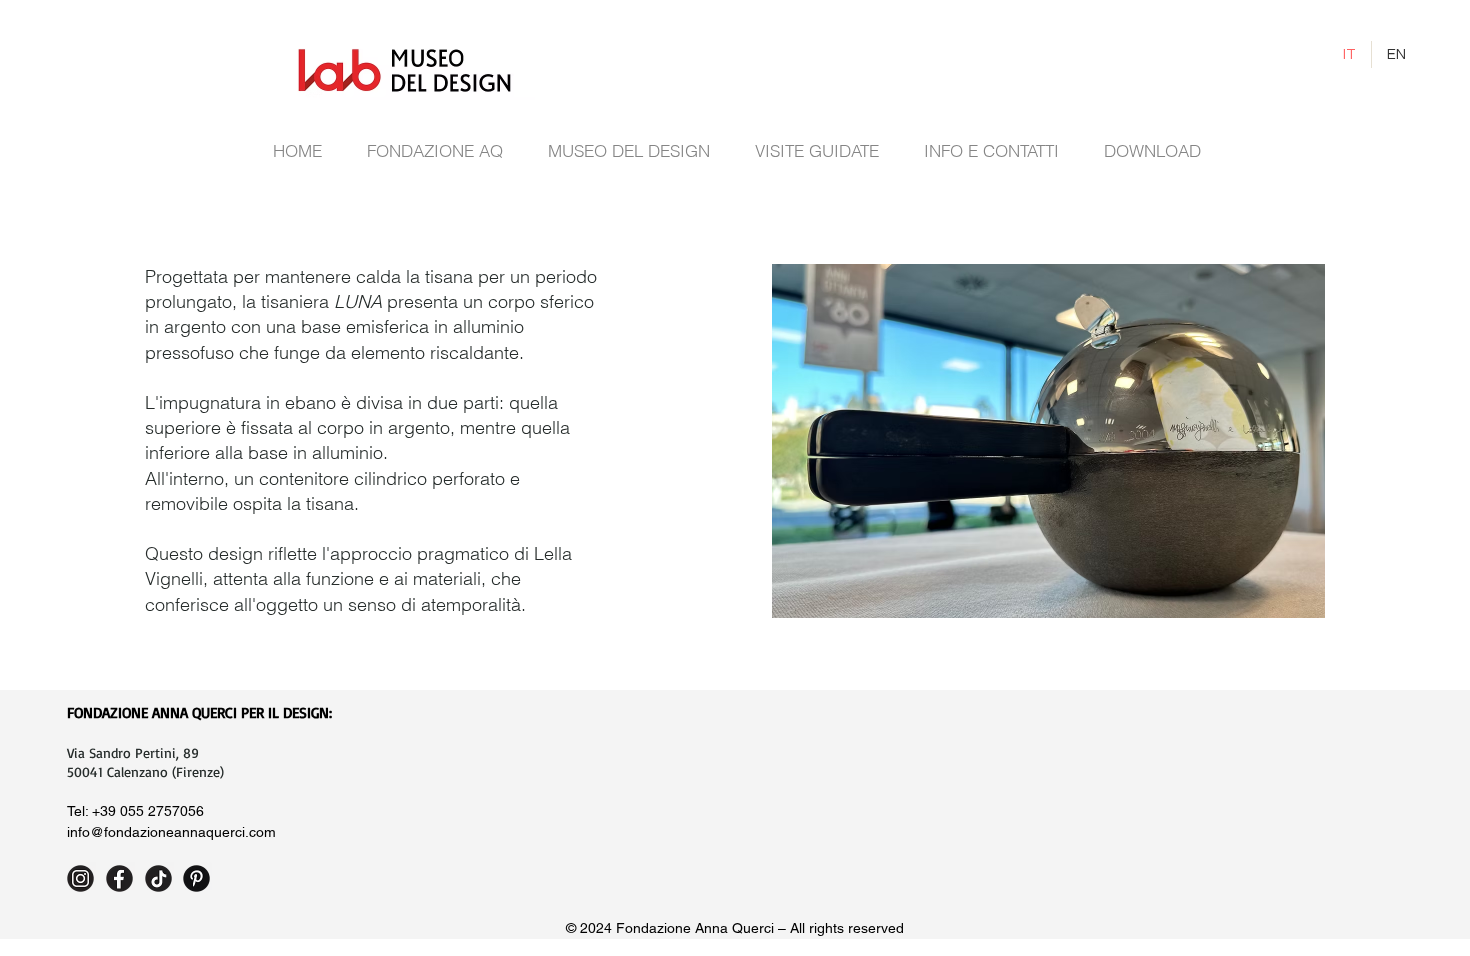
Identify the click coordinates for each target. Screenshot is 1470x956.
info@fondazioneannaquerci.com (171, 832)
